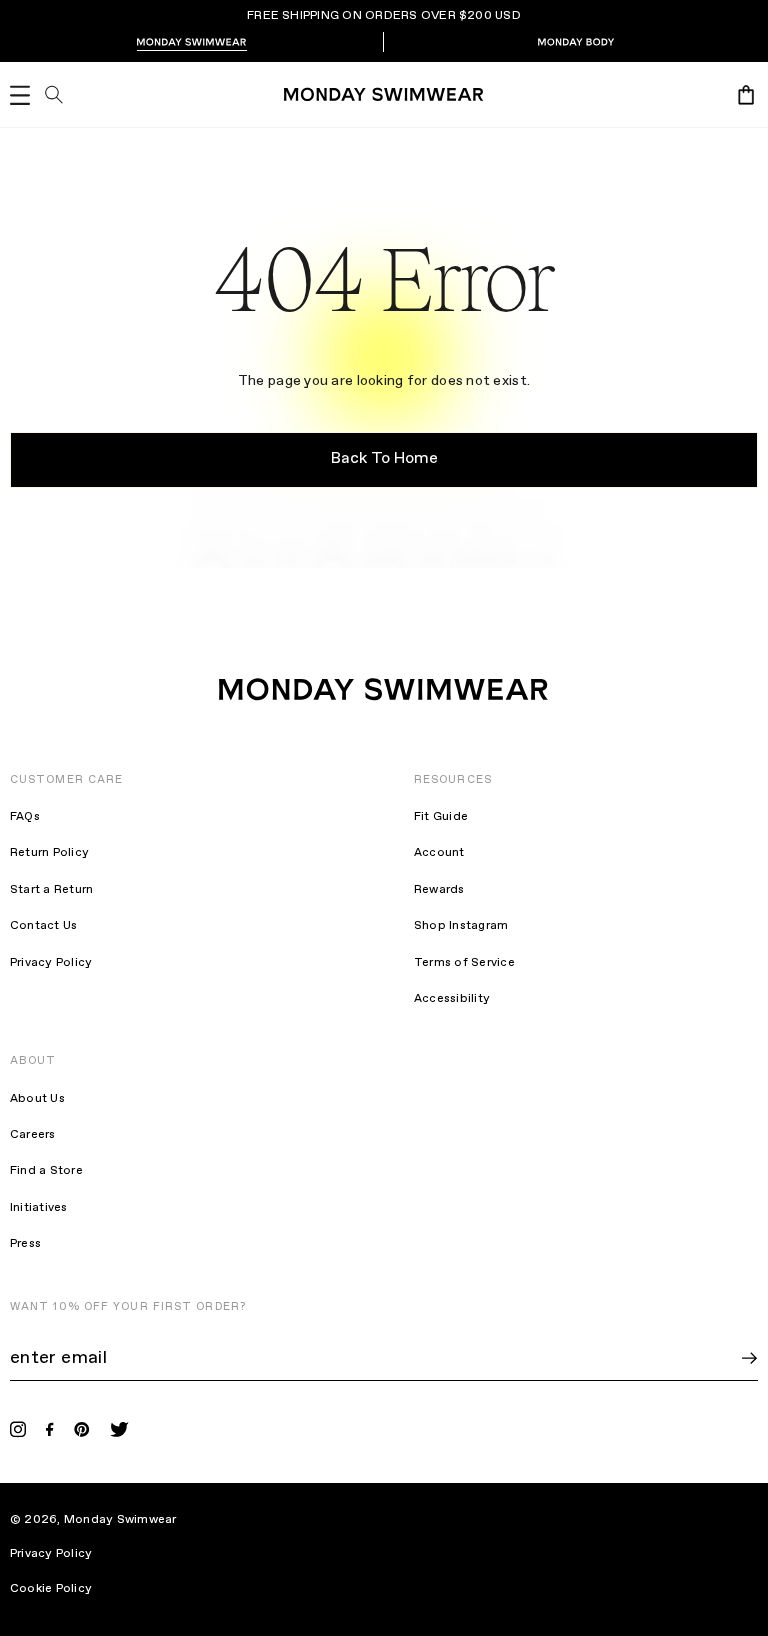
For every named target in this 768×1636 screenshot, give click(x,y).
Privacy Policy (51, 963)
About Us (37, 1099)
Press (25, 1244)
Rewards (439, 890)
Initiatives (39, 1208)
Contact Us (43, 926)
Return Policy (49, 853)
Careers (33, 1135)
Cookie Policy (64, 1589)
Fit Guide (441, 817)
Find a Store (46, 1171)
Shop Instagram (461, 926)
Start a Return (51, 890)
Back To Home (384, 458)
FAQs (25, 817)
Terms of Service (464, 963)
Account (439, 853)
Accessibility (452, 999)
